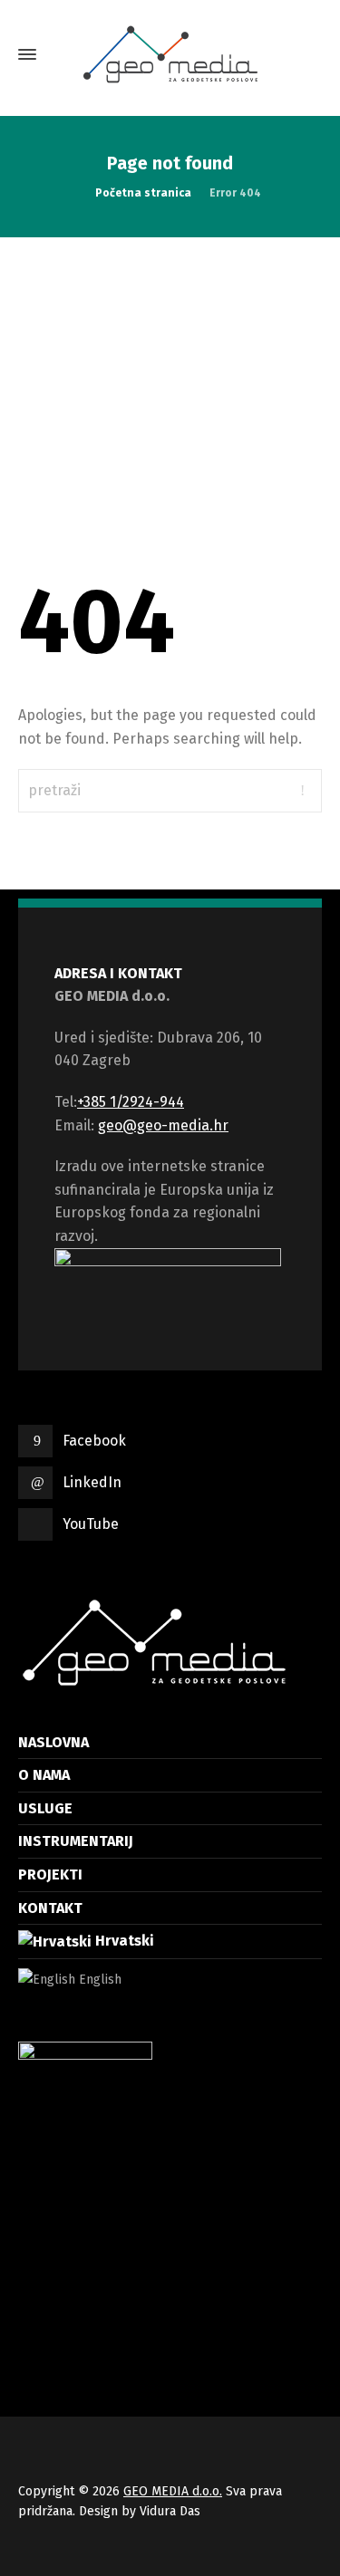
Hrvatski (123, 1941)
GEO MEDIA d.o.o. (173, 2491)
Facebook (94, 1441)
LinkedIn (92, 1482)
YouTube (91, 1524)
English (98, 1980)
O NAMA (44, 1775)
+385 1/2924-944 (131, 1102)
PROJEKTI (50, 1874)
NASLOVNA (53, 1742)
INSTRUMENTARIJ (76, 1841)
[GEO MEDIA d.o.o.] (170, 54)
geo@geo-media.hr (163, 1125)
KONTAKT (50, 1908)
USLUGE (45, 1808)
